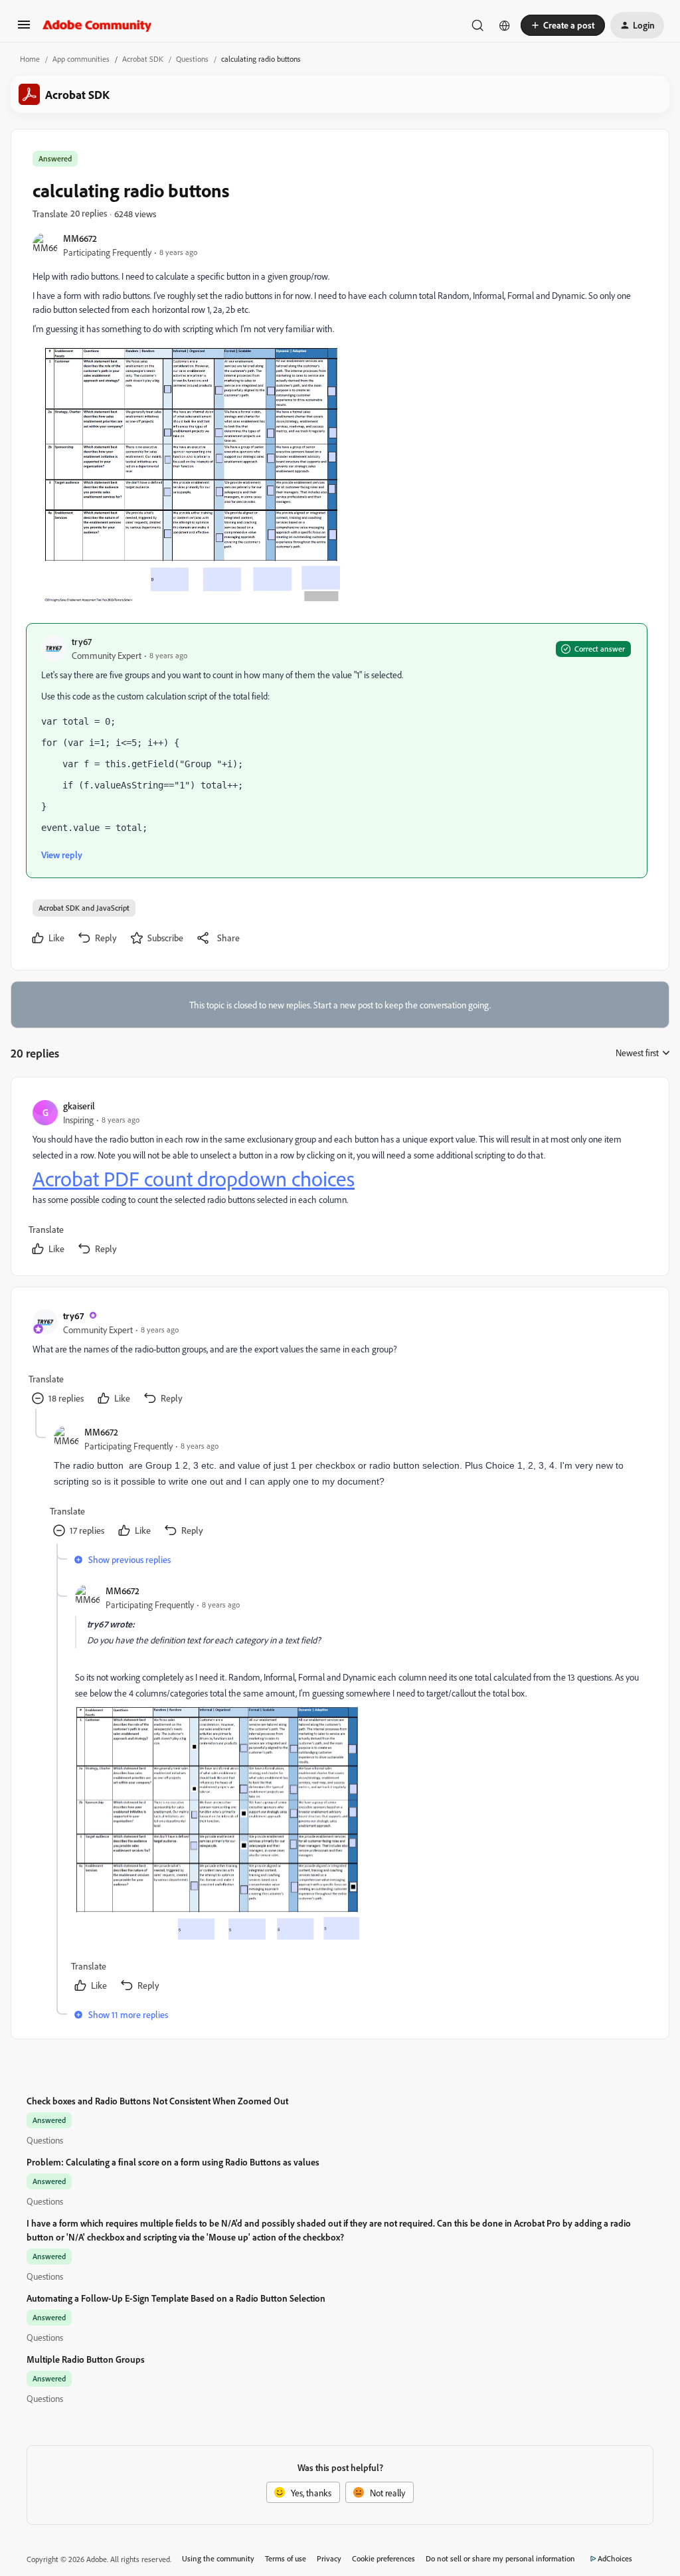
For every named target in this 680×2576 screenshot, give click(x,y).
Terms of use (286, 2558)
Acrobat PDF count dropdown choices (194, 1179)
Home (30, 59)
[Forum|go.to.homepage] (97, 25)
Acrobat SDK (143, 59)
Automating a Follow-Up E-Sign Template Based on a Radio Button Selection (176, 2298)
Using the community (218, 2558)
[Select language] (505, 25)
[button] (24, 29)
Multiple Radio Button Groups (86, 2359)
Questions (192, 59)
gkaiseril (79, 1106)
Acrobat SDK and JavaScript (84, 908)
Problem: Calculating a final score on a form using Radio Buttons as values (173, 2162)
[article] (339, 1179)
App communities (81, 59)
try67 (82, 641)
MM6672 (80, 238)
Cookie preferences (383, 2558)
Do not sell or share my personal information (500, 2558)
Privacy (329, 2558)
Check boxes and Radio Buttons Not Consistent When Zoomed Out (157, 2101)
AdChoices (615, 2558)
